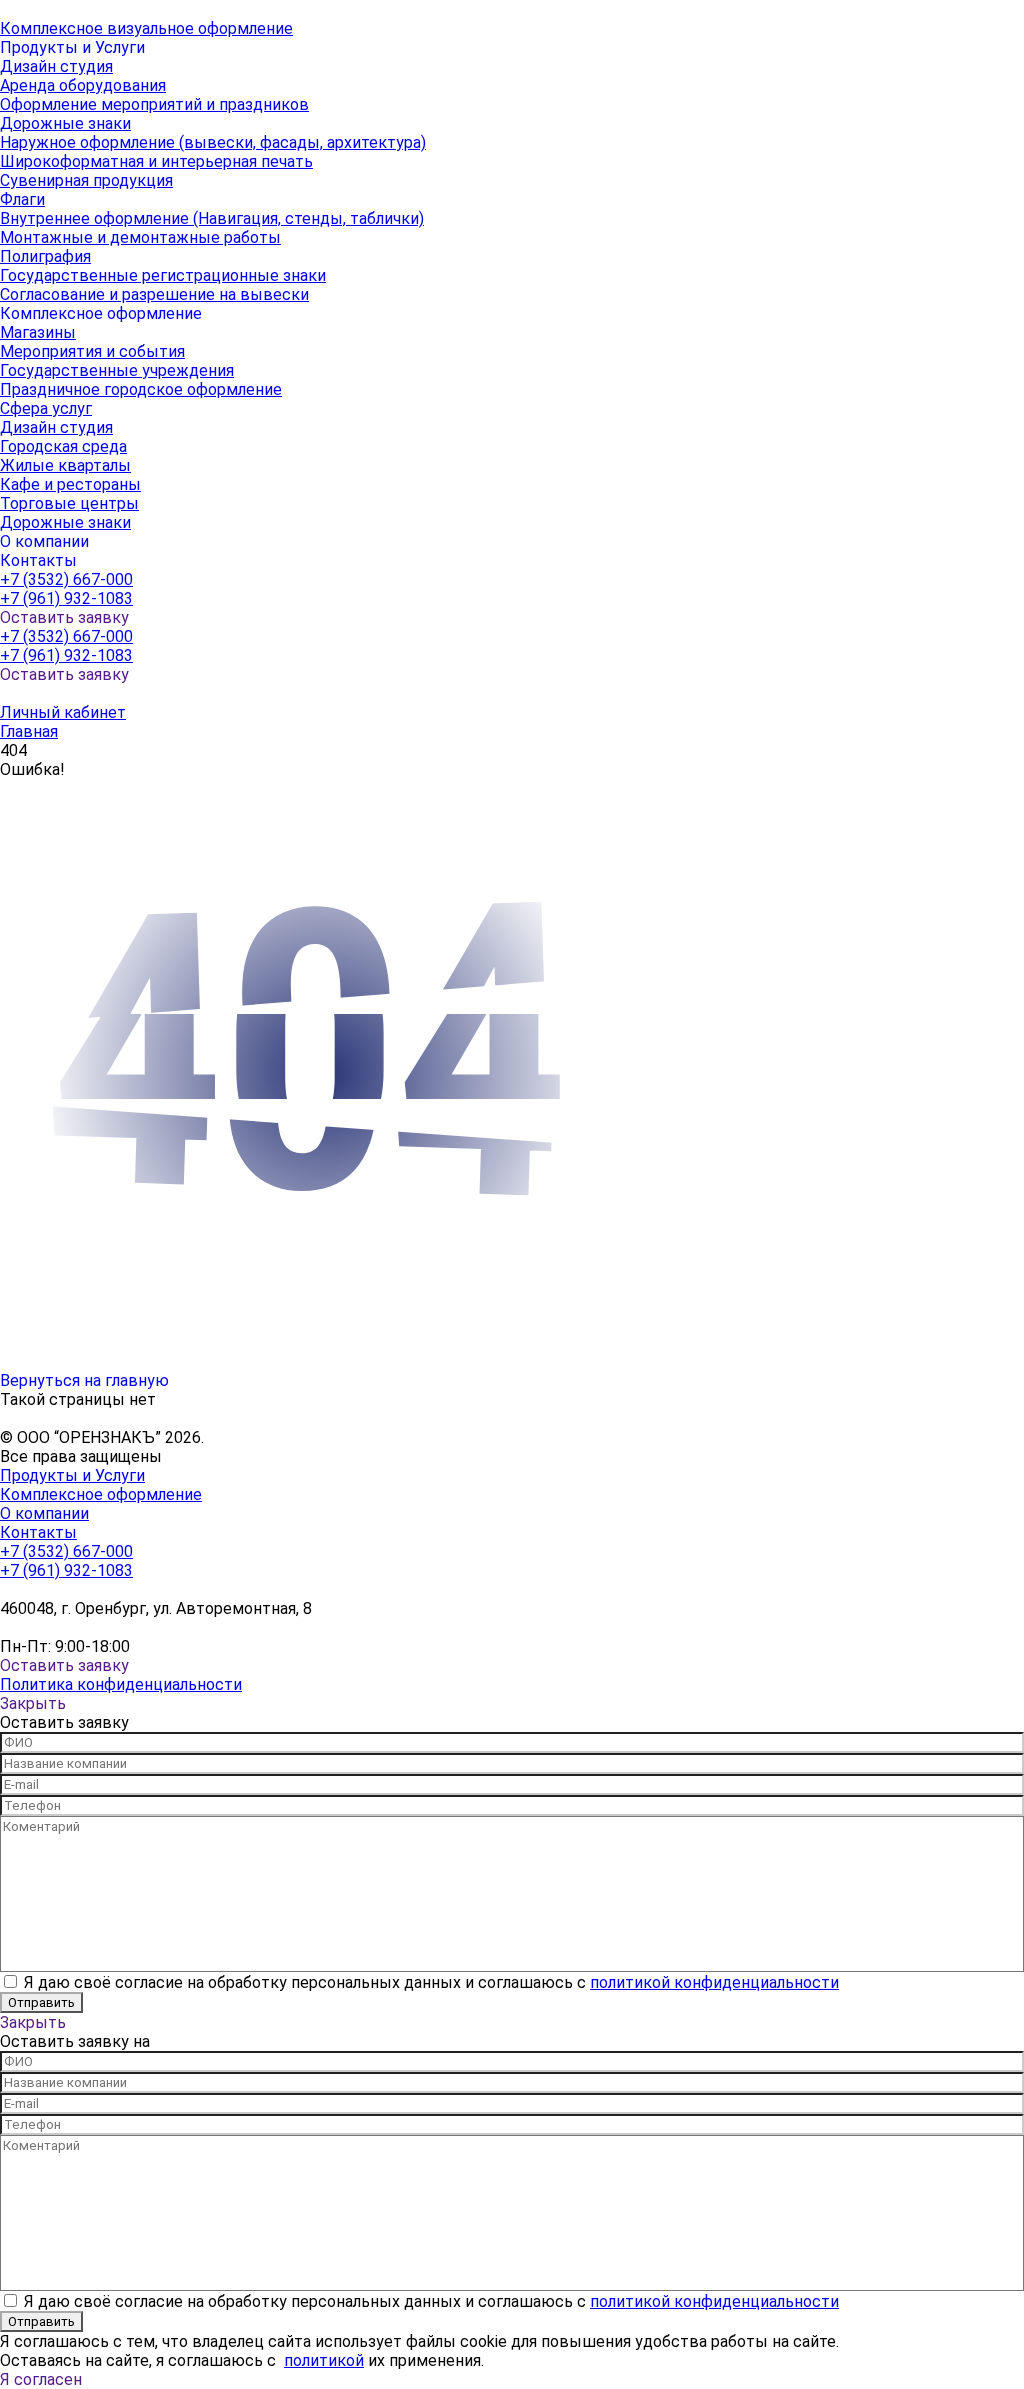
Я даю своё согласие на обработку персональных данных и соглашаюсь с (431, 1982)
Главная (29, 731)
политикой (324, 2360)
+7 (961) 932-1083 (66, 598)
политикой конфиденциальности (714, 1982)
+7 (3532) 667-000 (66, 579)
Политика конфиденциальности (121, 1684)
